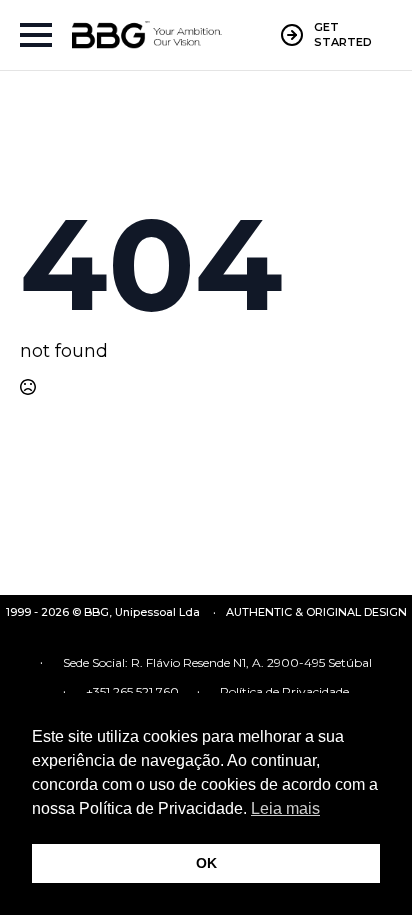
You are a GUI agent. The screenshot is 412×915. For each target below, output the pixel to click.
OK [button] (206, 863)
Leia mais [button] (285, 808)
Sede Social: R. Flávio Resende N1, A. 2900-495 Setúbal (217, 662)
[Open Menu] (36, 35)
